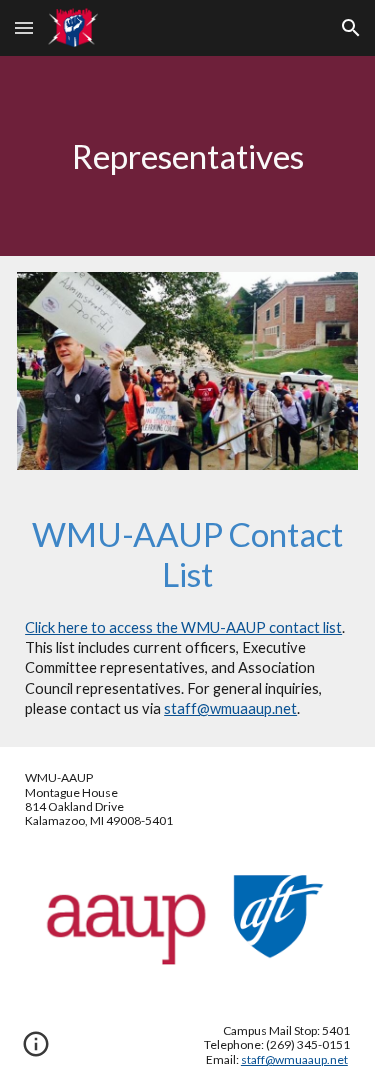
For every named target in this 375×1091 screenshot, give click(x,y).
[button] (24, 27)
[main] (187, 156)
